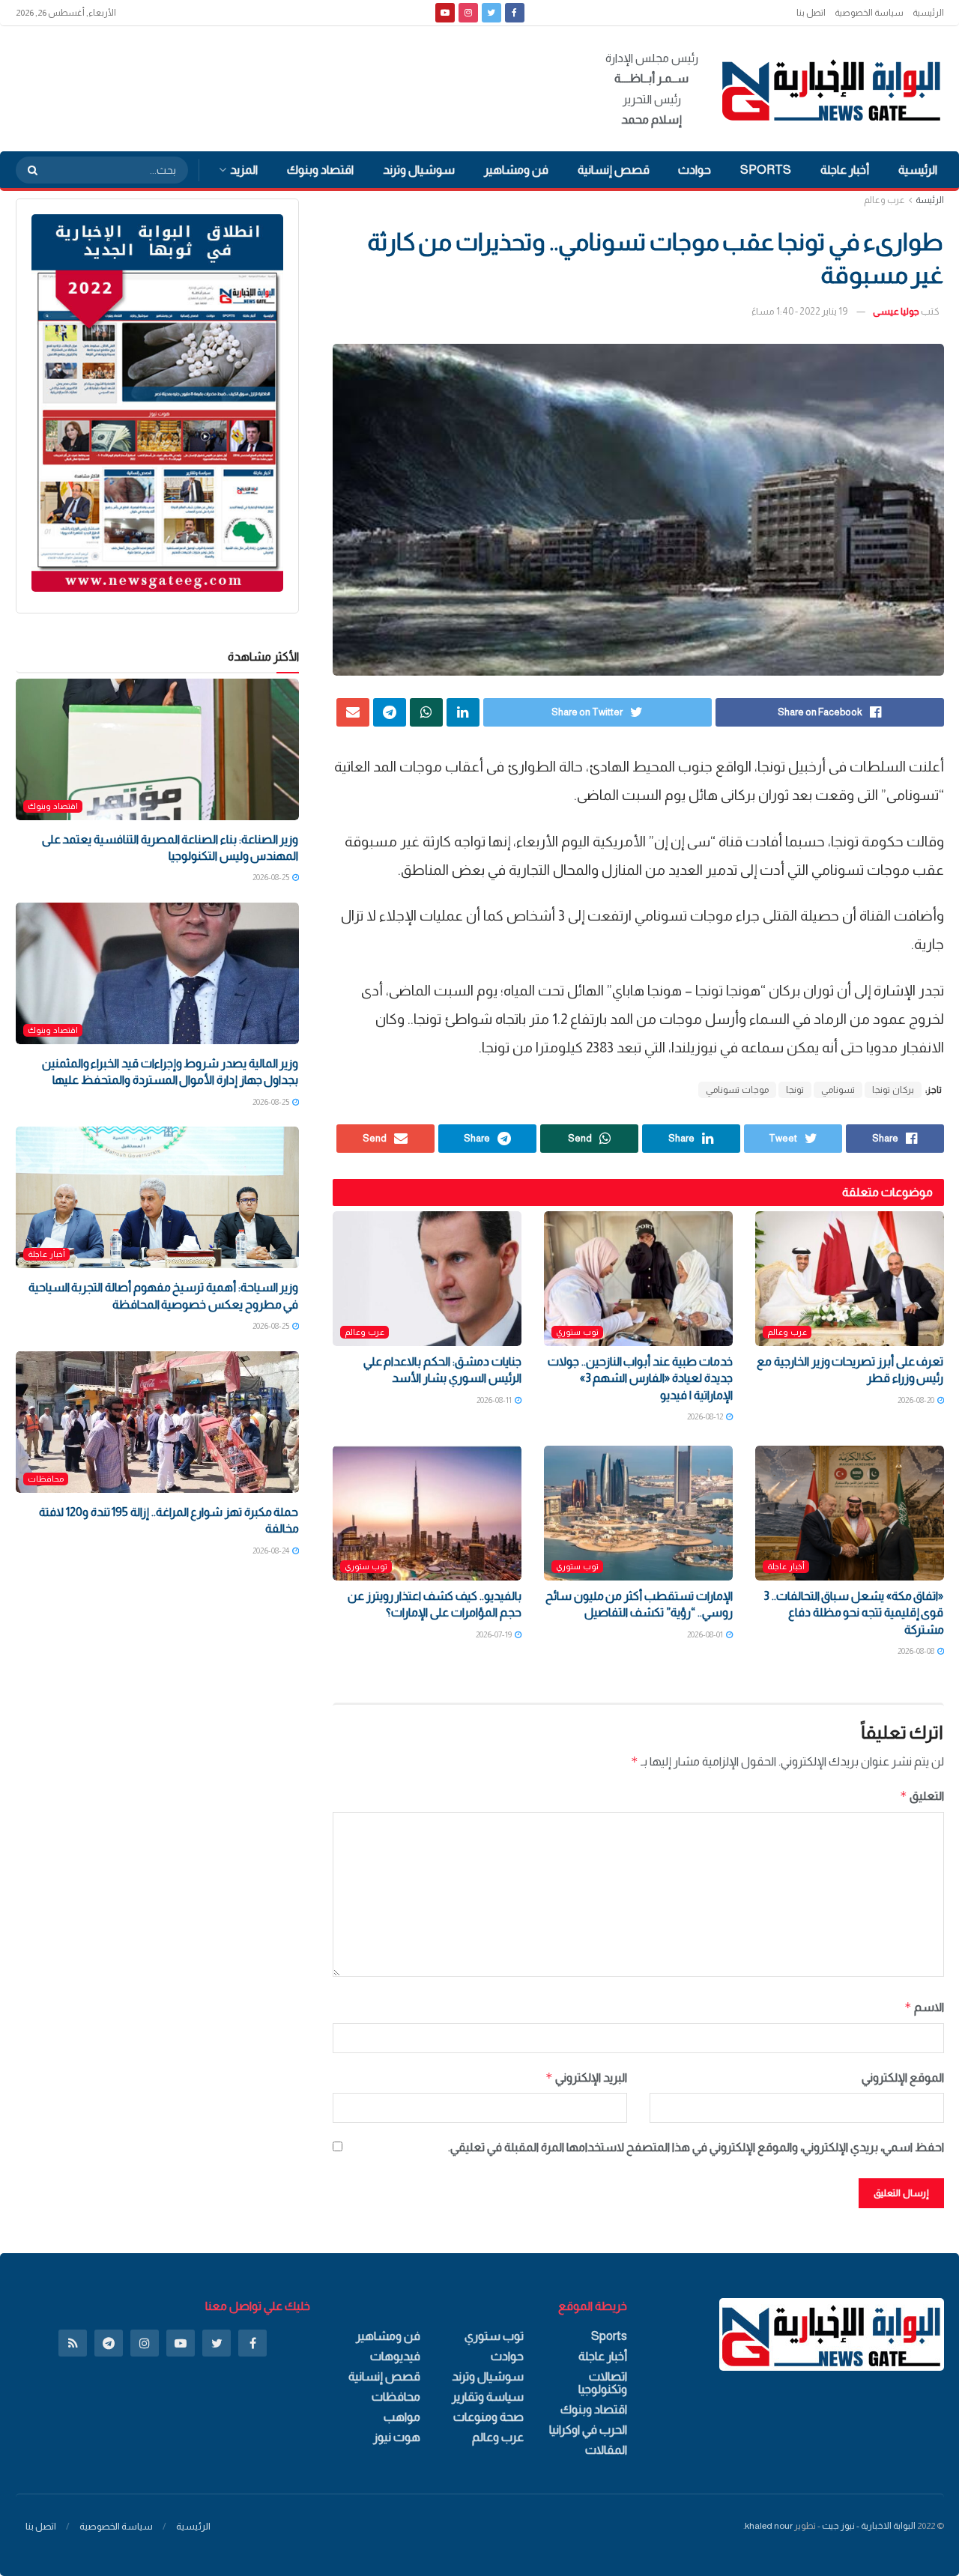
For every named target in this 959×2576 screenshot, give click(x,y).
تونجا (795, 1090)
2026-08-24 (272, 1551)
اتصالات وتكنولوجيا (603, 2383)
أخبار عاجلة (845, 170)
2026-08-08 (917, 1651)
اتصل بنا (811, 13)
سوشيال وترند (419, 170)
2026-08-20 (917, 1400)
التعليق (922, 1796)
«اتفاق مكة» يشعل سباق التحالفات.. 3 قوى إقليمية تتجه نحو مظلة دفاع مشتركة (853, 1613)
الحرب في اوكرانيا (588, 2430)
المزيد (244, 170)
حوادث (695, 170)
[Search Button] (28, 170)
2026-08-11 (495, 1400)
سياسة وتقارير (488, 2397)
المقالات (606, 2450)
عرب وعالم (884, 200)
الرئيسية (928, 13)
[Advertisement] (288, 86)
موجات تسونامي (737, 1090)
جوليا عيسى (896, 311)
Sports (766, 170)
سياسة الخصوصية (869, 13)
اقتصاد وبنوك (320, 170)
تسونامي (838, 1090)
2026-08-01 (706, 1634)
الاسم (924, 2007)
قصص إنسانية (614, 170)
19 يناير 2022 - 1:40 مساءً (799, 311)
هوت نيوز (397, 2437)
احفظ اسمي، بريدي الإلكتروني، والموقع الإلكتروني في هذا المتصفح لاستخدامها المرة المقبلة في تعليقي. (696, 2147)
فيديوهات (395, 2356)
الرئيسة (930, 200)
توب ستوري (577, 1332)
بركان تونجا (893, 1090)
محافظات (46, 1479)
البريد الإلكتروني (586, 2078)
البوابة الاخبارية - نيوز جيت (869, 2526)
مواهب (402, 2417)
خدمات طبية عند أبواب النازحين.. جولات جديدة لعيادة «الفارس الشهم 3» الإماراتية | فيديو (640, 1378)
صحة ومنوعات (488, 2417)
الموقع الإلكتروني (903, 2078)
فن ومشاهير (516, 170)
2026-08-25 (272, 877)
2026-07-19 (494, 1634)
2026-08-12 (706, 1416)
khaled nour (769, 2526)
